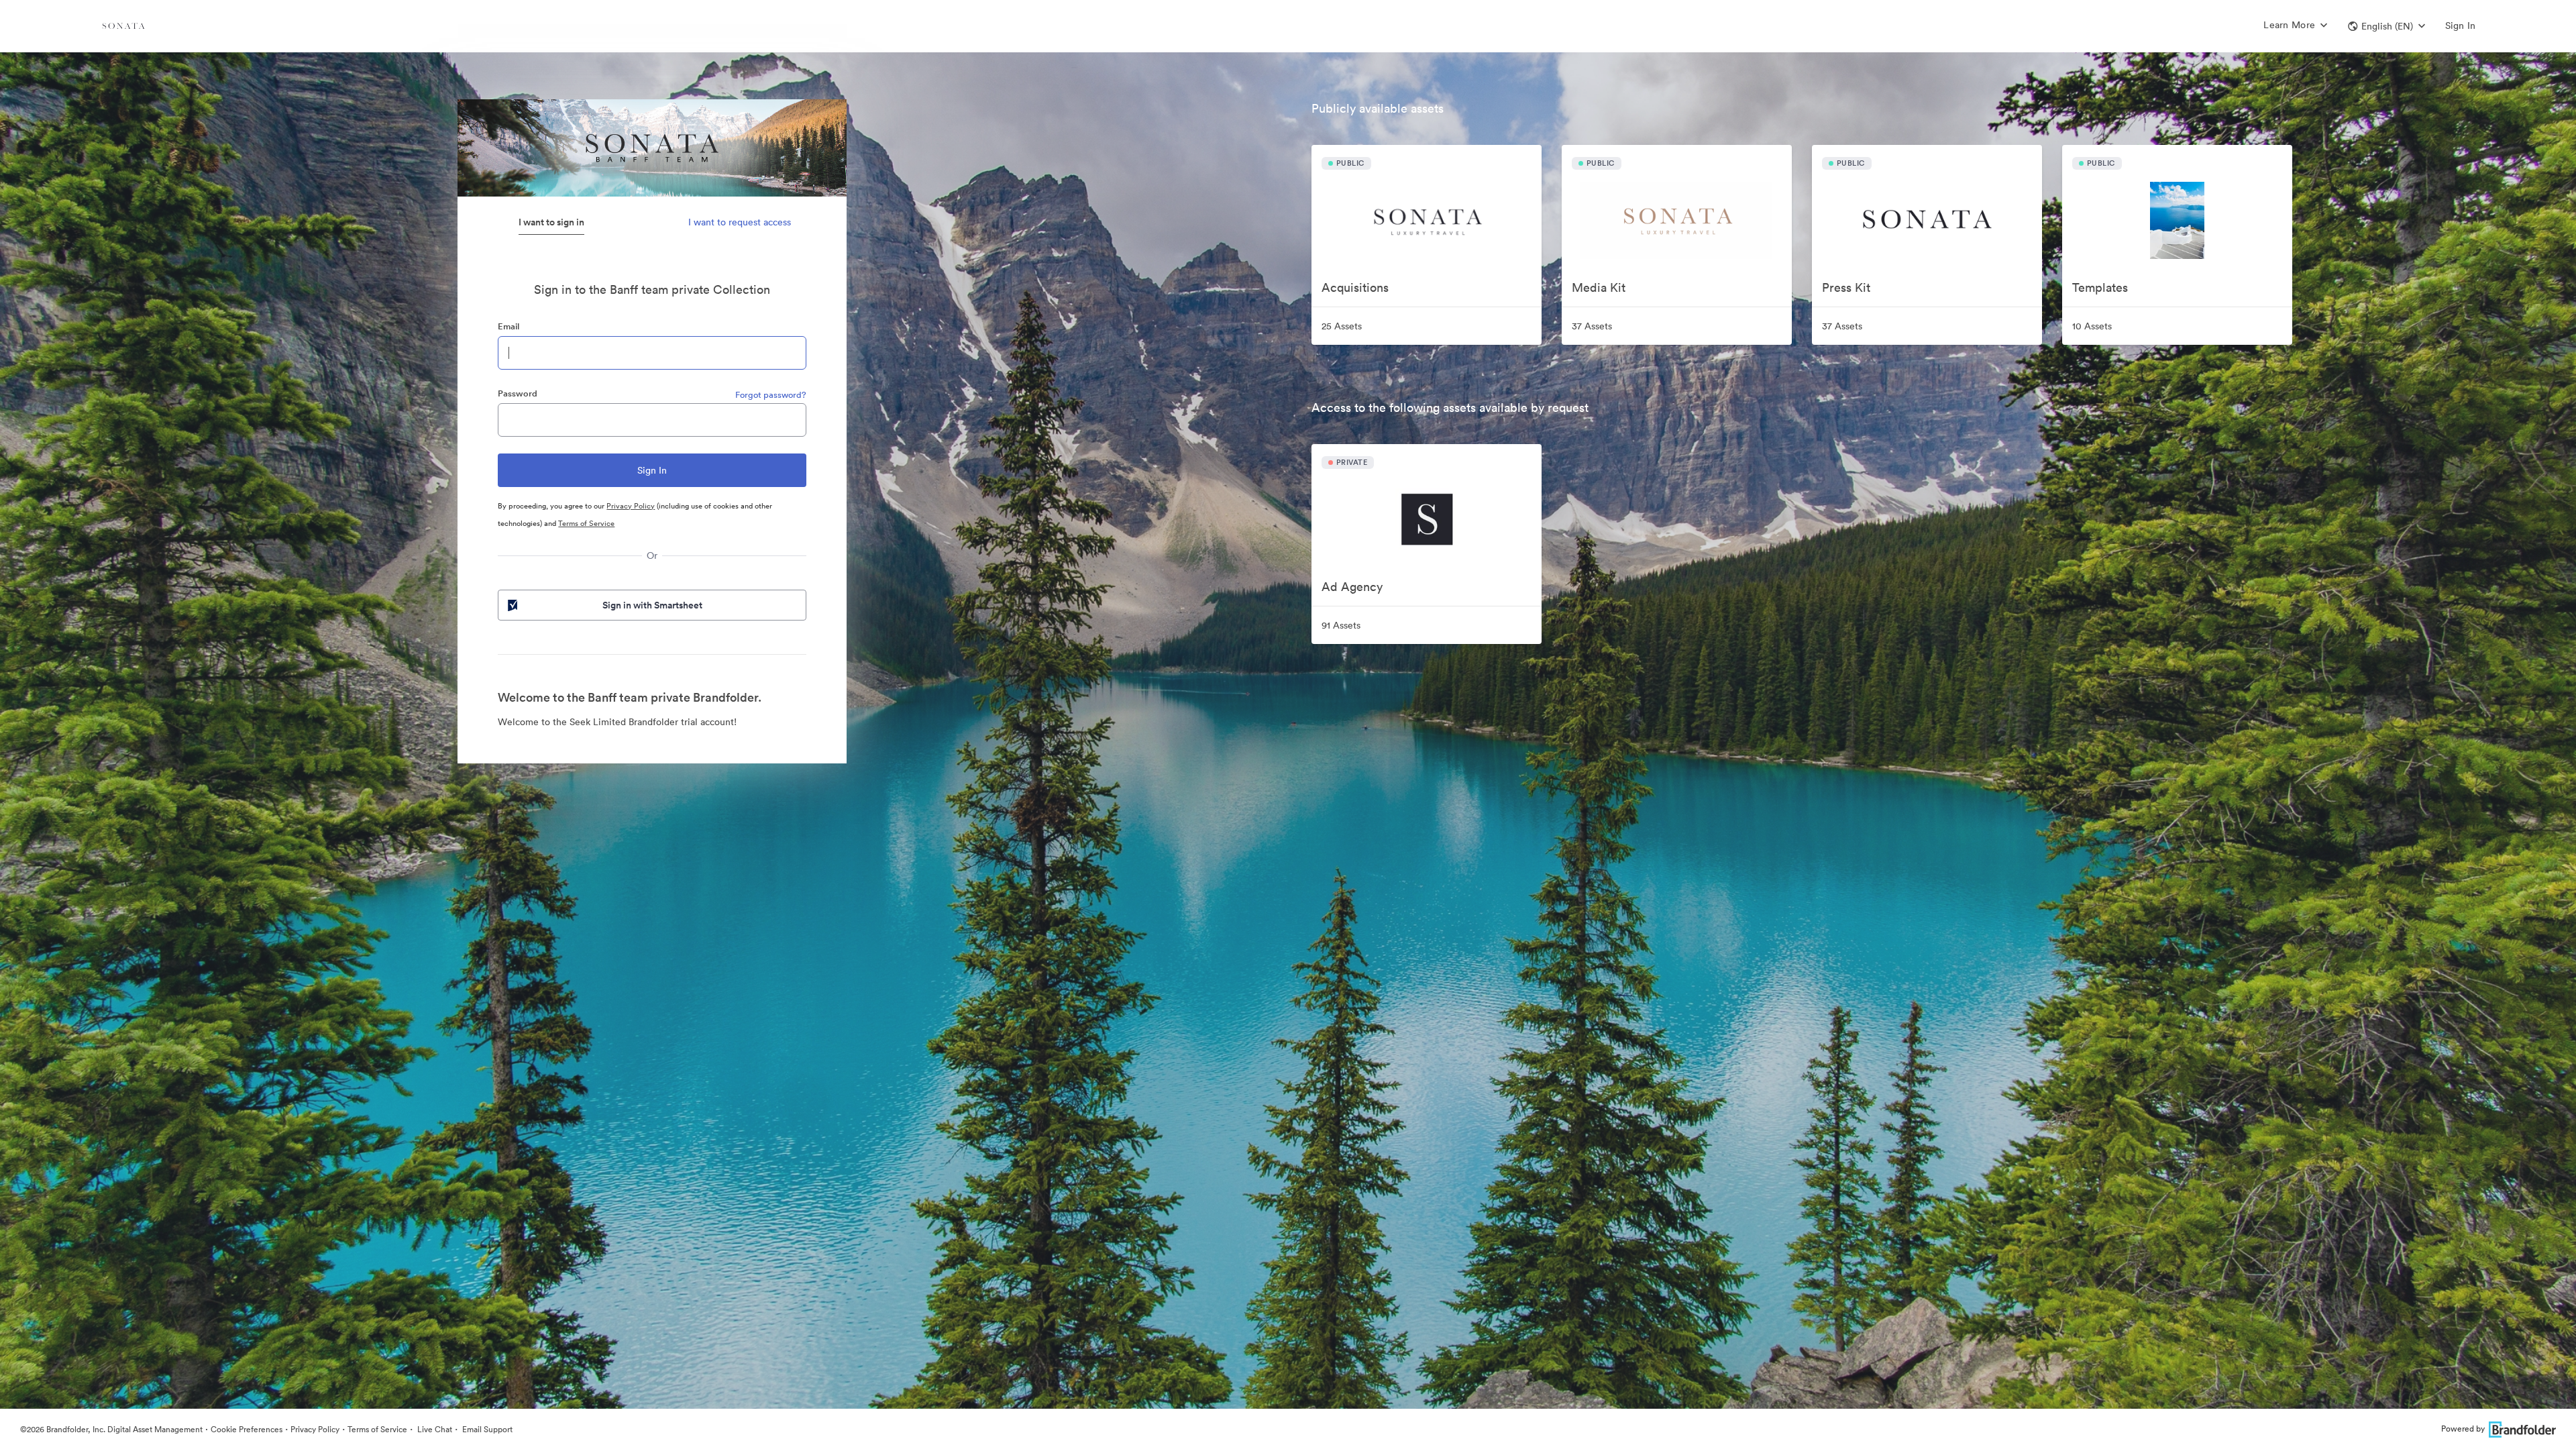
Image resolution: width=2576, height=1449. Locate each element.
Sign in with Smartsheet (652, 605)
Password (518, 393)
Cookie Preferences (247, 1429)
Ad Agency (1352, 587)
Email (508, 326)
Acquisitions (1355, 287)
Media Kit (1599, 287)
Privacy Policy (631, 506)
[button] (2386, 26)
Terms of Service (586, 523)
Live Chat (434, 1429)
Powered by (2463, 1429)
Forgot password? (771, 395)
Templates (2100, 287)
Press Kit (1846, 287)
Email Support (486, 1429)
